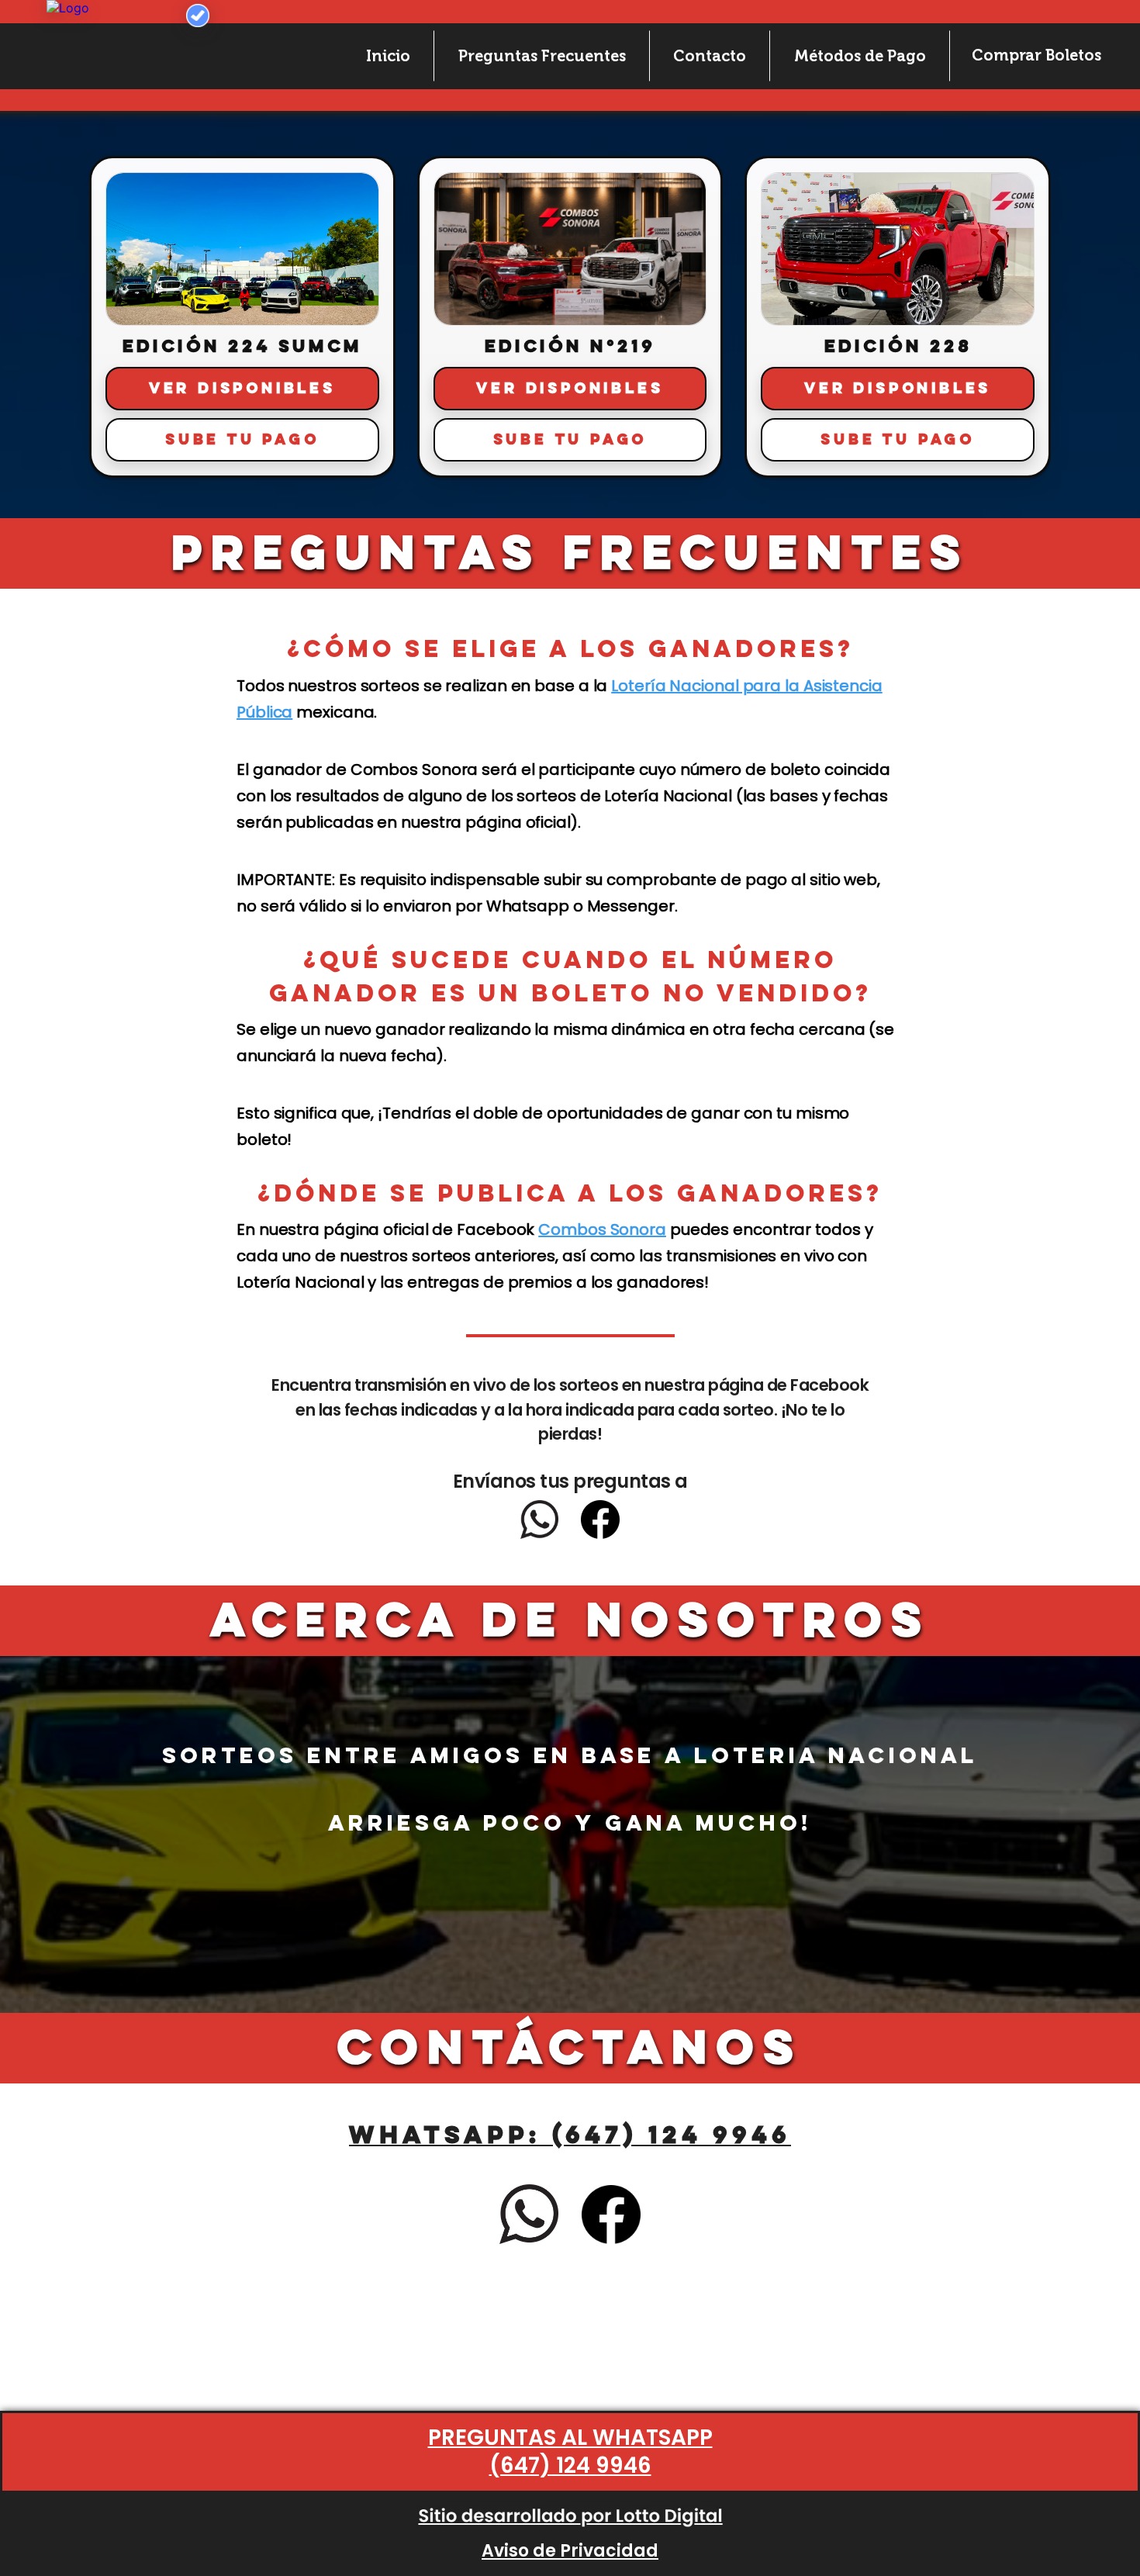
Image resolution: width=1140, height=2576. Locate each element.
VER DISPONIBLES (242, 389)
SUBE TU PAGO (242, 440)
